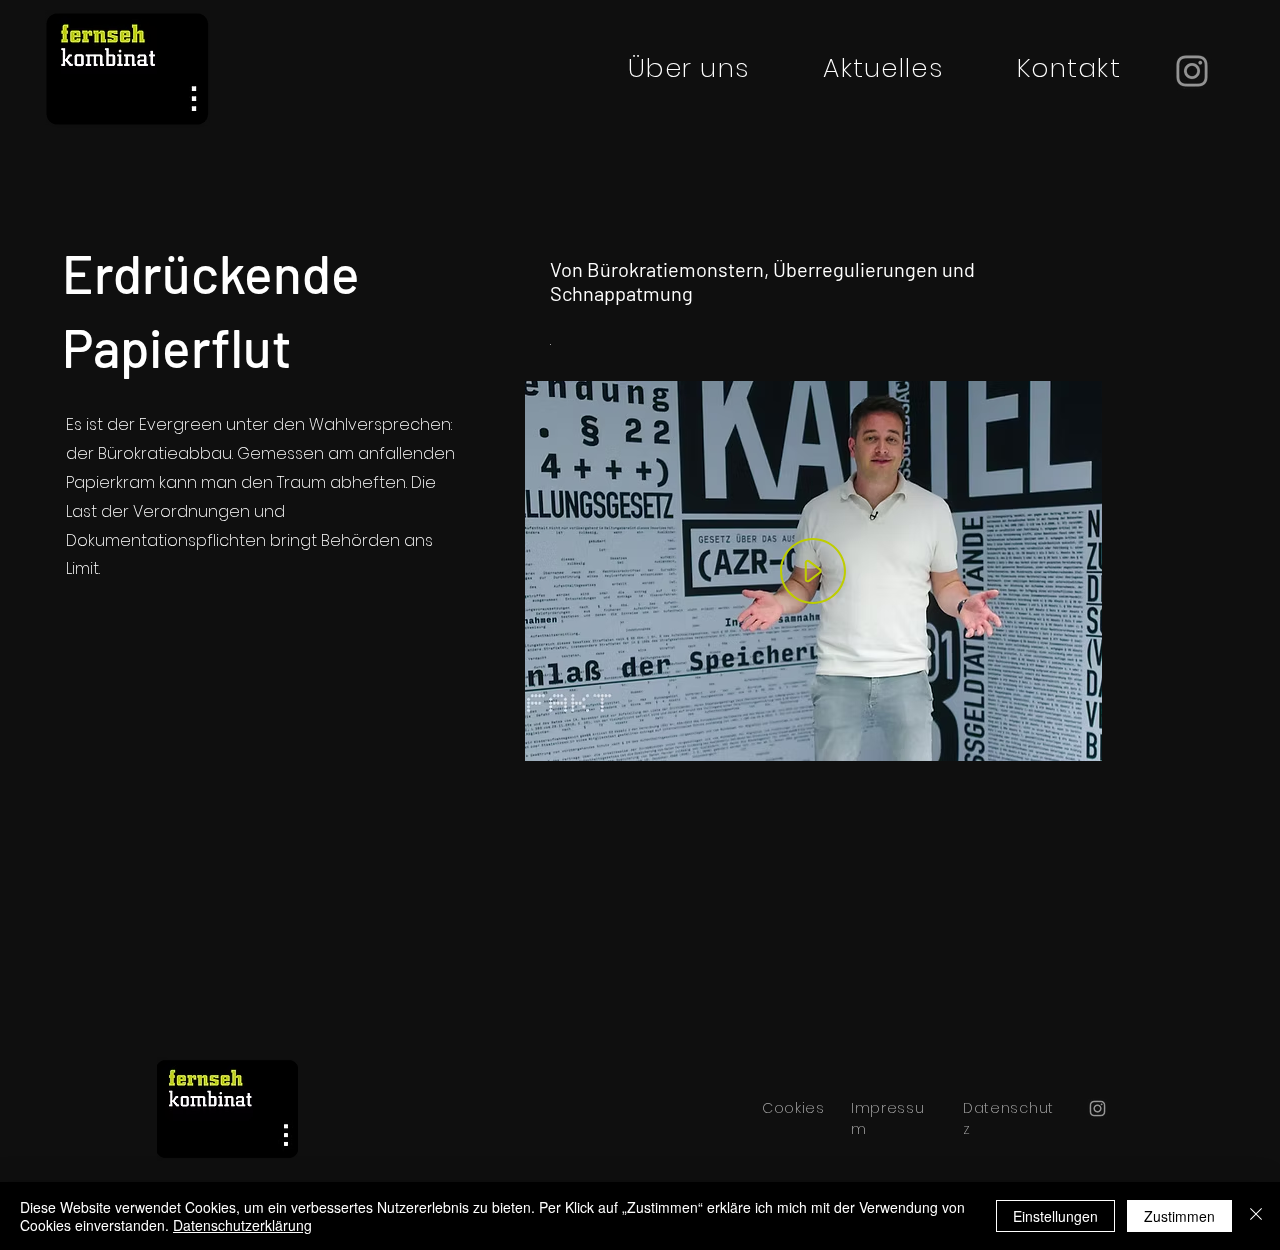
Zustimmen (1179, 1216)
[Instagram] (1192, 71)
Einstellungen (1055, 1216)
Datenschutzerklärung (242, 1225)
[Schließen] (1256, 1216)
